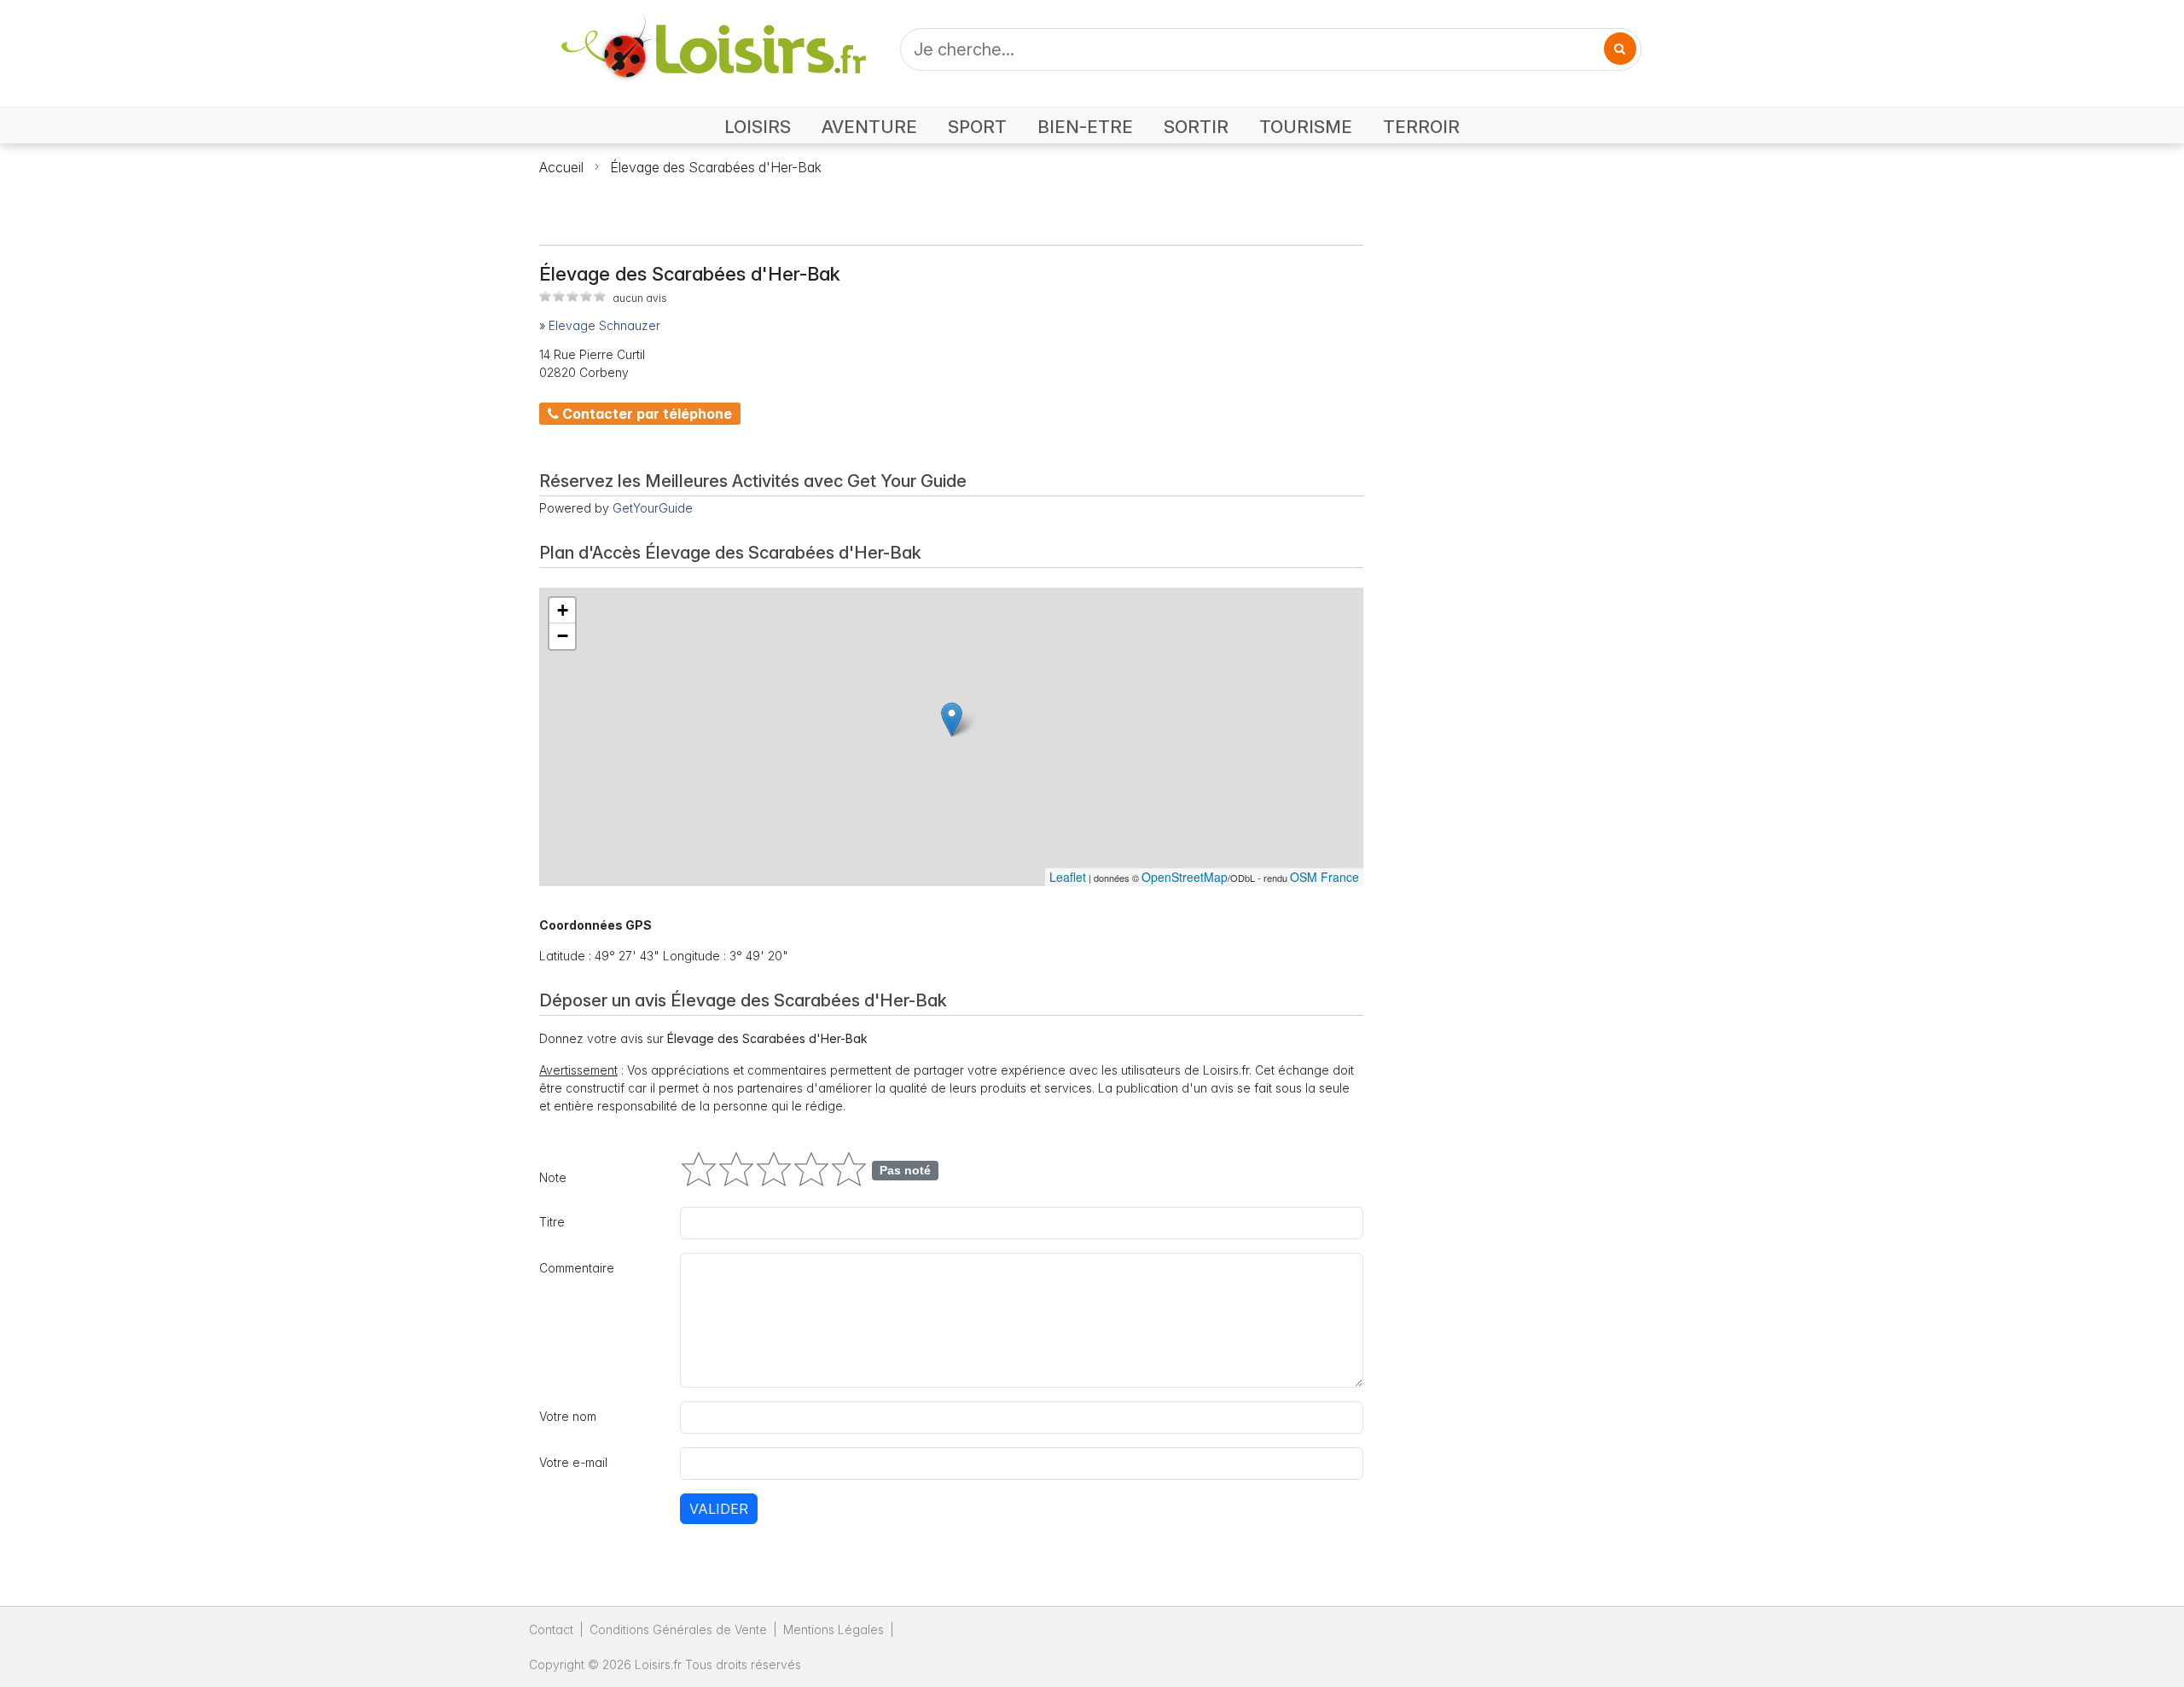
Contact (551, 1629)
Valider (719, 1509)
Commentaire (577, 1268)
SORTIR (1196, 127)
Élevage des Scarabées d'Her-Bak (716, 167)
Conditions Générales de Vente (678, 1629)
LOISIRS (758, 127)
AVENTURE (869, 127)
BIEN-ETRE (1085, 127)
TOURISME (1306, 127)
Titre (552, 1222)
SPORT (977, 127)
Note (553, 1177)
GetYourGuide (653, 508)
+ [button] (563, 610)
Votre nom (568, 1416)
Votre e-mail (573, 1462)
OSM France (1324, 877)
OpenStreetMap (1185, 877)
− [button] (563, 636)
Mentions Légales (834, 1629)
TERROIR (1421, 127)
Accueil (561, 167)
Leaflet (1068, 877)
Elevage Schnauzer (604, 325)
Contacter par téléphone (645, 414)
